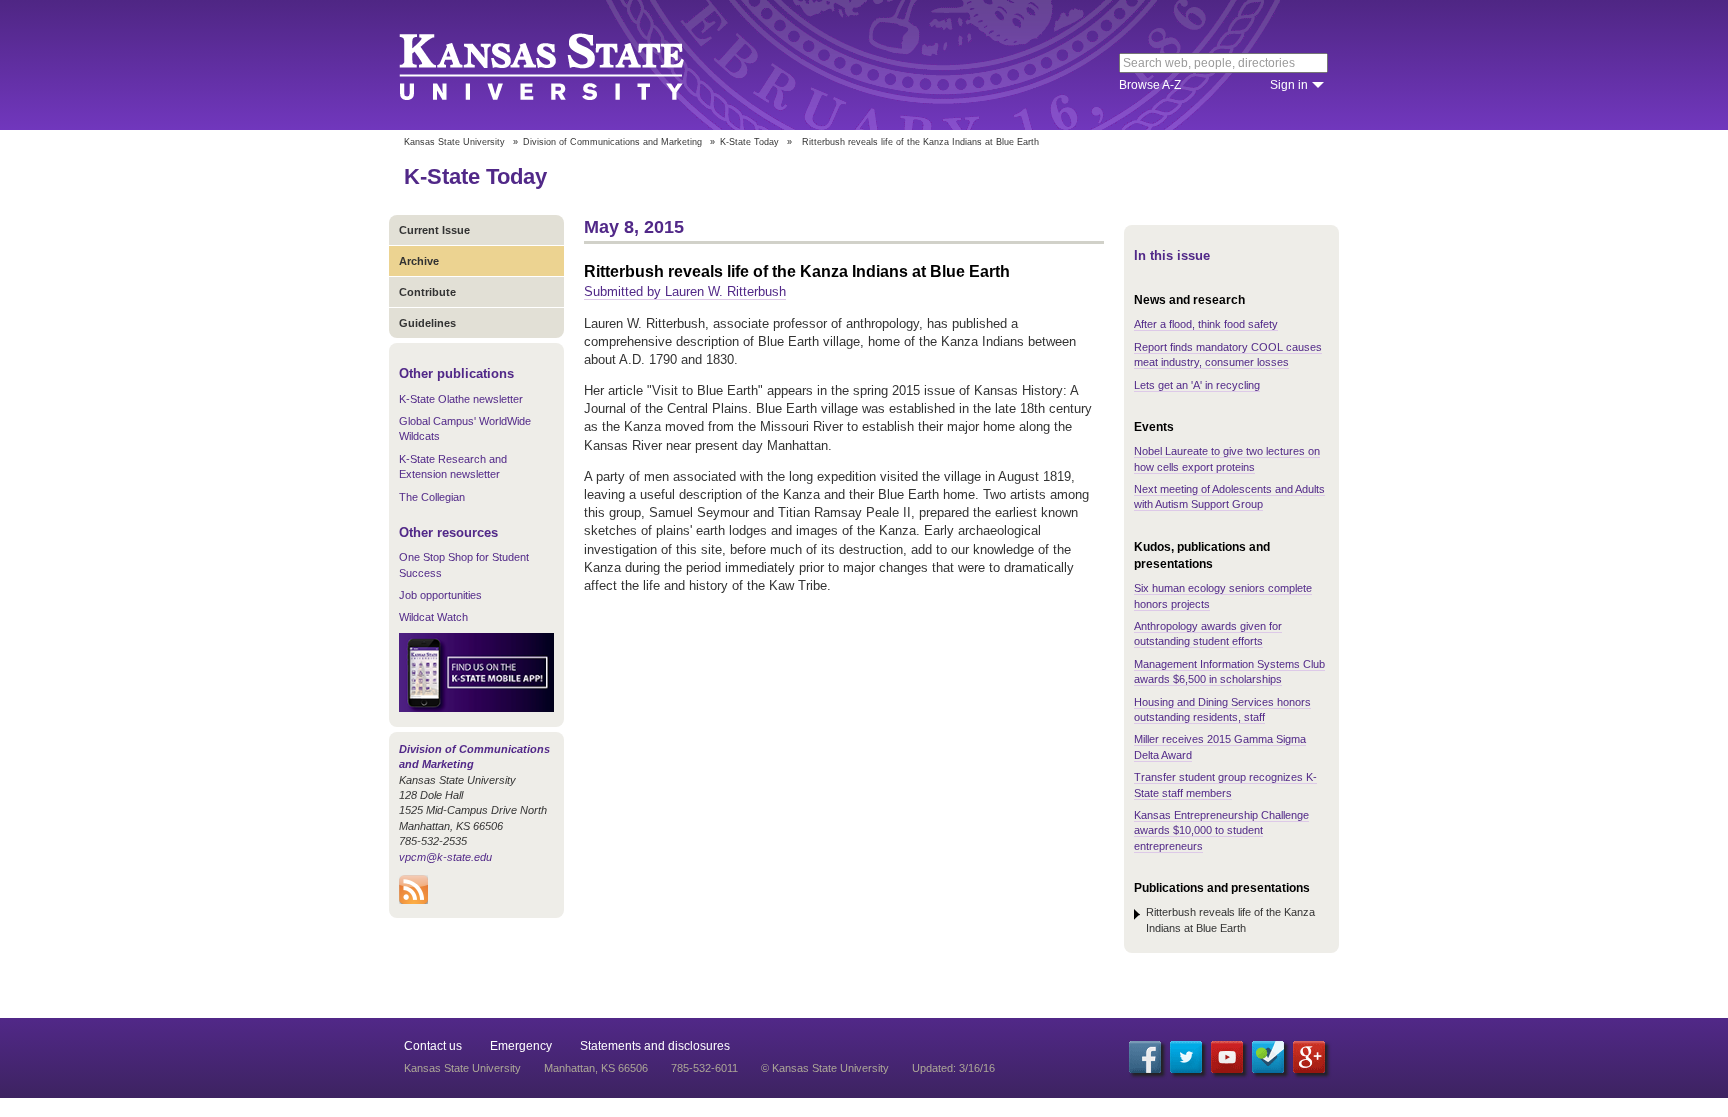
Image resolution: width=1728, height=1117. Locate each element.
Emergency (521, 1046)
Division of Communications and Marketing (612, 142)
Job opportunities (440, 595)
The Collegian (432, 497)
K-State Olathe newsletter (461, 399)
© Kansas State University (825, 1068)
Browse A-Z (1150, 85)
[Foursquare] (1268, 1057)
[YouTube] (1227, 1057)
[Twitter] (1186, 1057)
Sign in (1289, 85)
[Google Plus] (1309, 1057)
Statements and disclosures (655, 1046)
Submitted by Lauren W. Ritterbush (685, 291)
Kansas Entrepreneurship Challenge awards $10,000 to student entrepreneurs (1221, 830)
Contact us (433, 1046)
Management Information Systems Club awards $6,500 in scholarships (1229, 671)
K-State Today (749, 142)
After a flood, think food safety (1206, 324)
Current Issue (434, 230)
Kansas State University (566, 65)
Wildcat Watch (433, 617)
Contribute (427, 292)
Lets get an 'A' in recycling (1197, 385)
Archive (419, 261)
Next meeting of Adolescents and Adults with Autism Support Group (1229, 496)
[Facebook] (1145, 1057)
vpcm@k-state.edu (445, 857)
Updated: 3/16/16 (953, 1068)
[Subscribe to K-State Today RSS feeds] (413, 900)
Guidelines (427, 323)
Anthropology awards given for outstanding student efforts (1208, 633)
